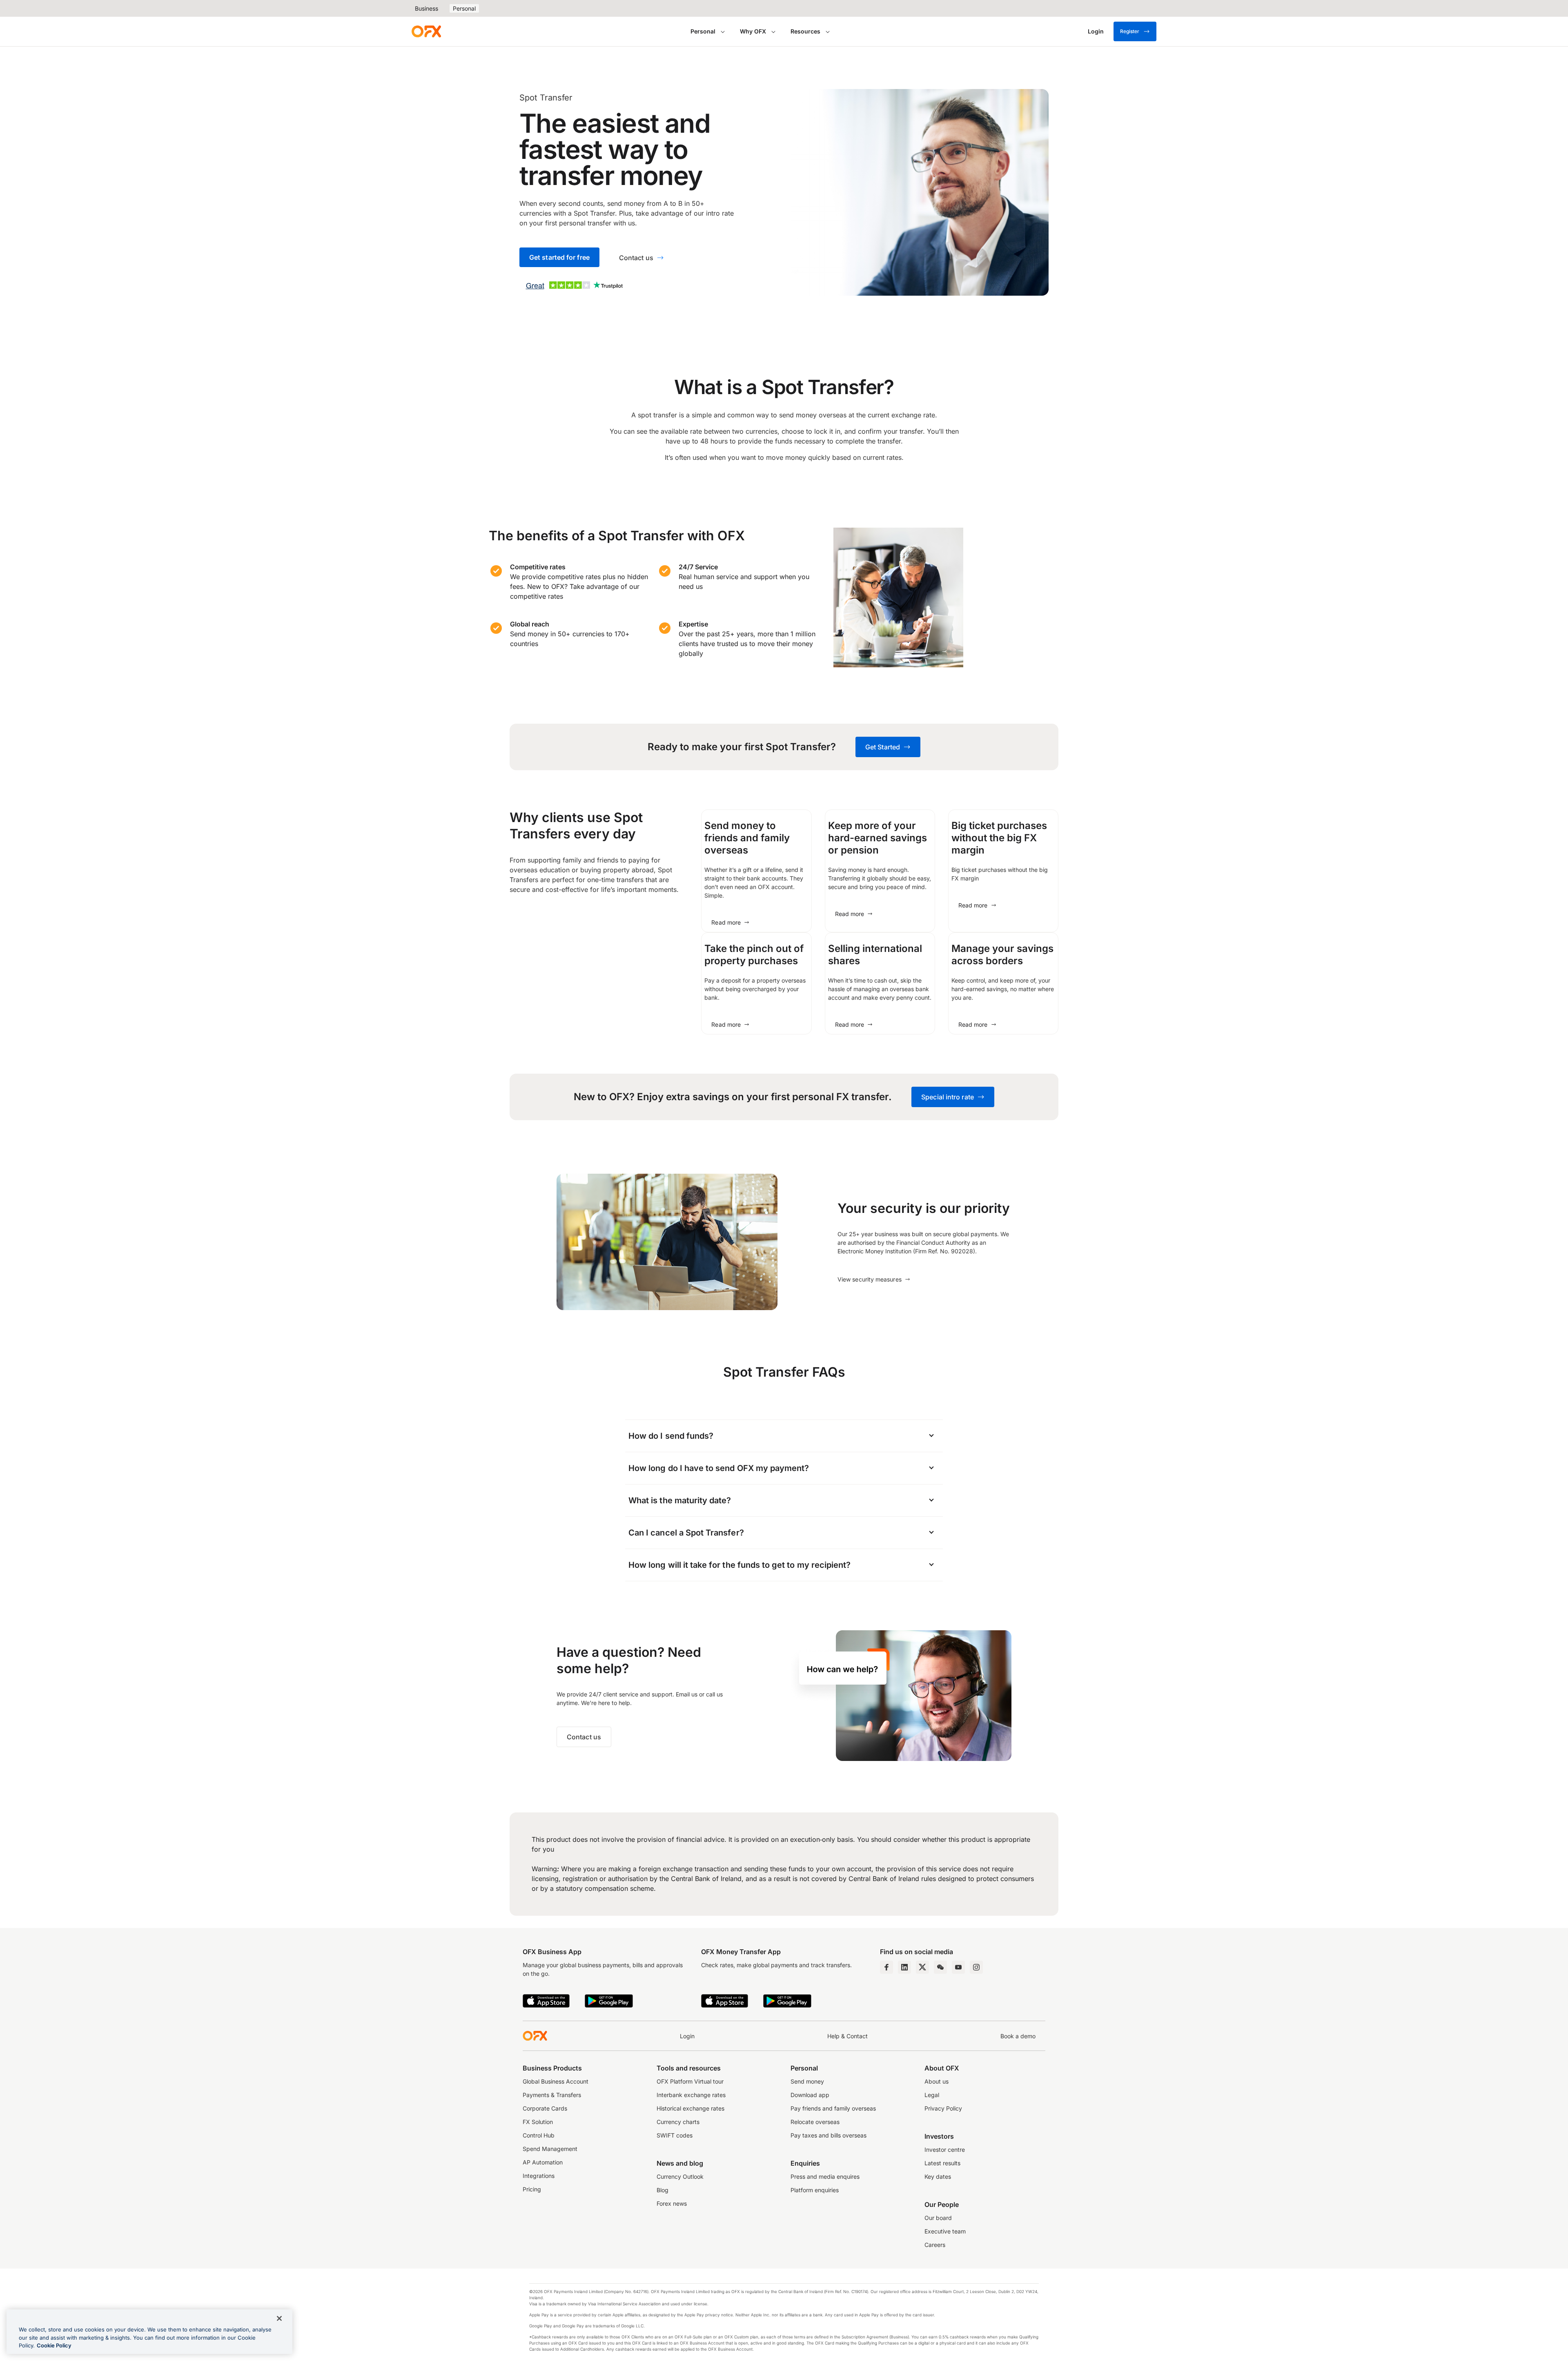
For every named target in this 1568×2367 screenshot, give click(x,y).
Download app (810, 2095)
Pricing (532, 2189)
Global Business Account (556, 2081)
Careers (935, 2245)
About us (937, 2081)
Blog (663, 2190)
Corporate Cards (545, 2108)
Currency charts (678, 2122)
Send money (807, 2081)
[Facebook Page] (886, 1967)
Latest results (942, 2163)
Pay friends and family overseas (833, 2108)
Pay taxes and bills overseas (829, 2135)
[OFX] (426, 31)
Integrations (539, 2176)
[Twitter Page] (922, 1967)
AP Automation (543, 2162)
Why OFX (753, 31)
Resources (805, 31)
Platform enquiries (815, 2190)
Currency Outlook (680, 2176)
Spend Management (550, 2149)
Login (687, 2036)
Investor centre (945, 2150)
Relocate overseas (815, 2122)
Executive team (945, 2231)
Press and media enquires (825, 2176)
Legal (932, 2095)
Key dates (938, 2176)
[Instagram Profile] (976, 1967)
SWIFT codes (675, 2135)
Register (1130, 31)
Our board (938, 2218)
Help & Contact (847, 2036)
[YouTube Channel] (958, 1967)
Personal (464, 8)
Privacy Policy (943, 2108)
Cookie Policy (54, 2345)
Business (427, 8)
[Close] (279, 2318)
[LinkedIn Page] (904, 1967)
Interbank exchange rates (691, 2095)
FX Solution (538, 2122)
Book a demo (1018, 2036)
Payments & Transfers (552, 2095)
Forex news (672, 2203)
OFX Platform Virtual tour (690, 2081)
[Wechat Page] (940, 1967)
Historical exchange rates (690, 2108)
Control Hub (539, 2135)
